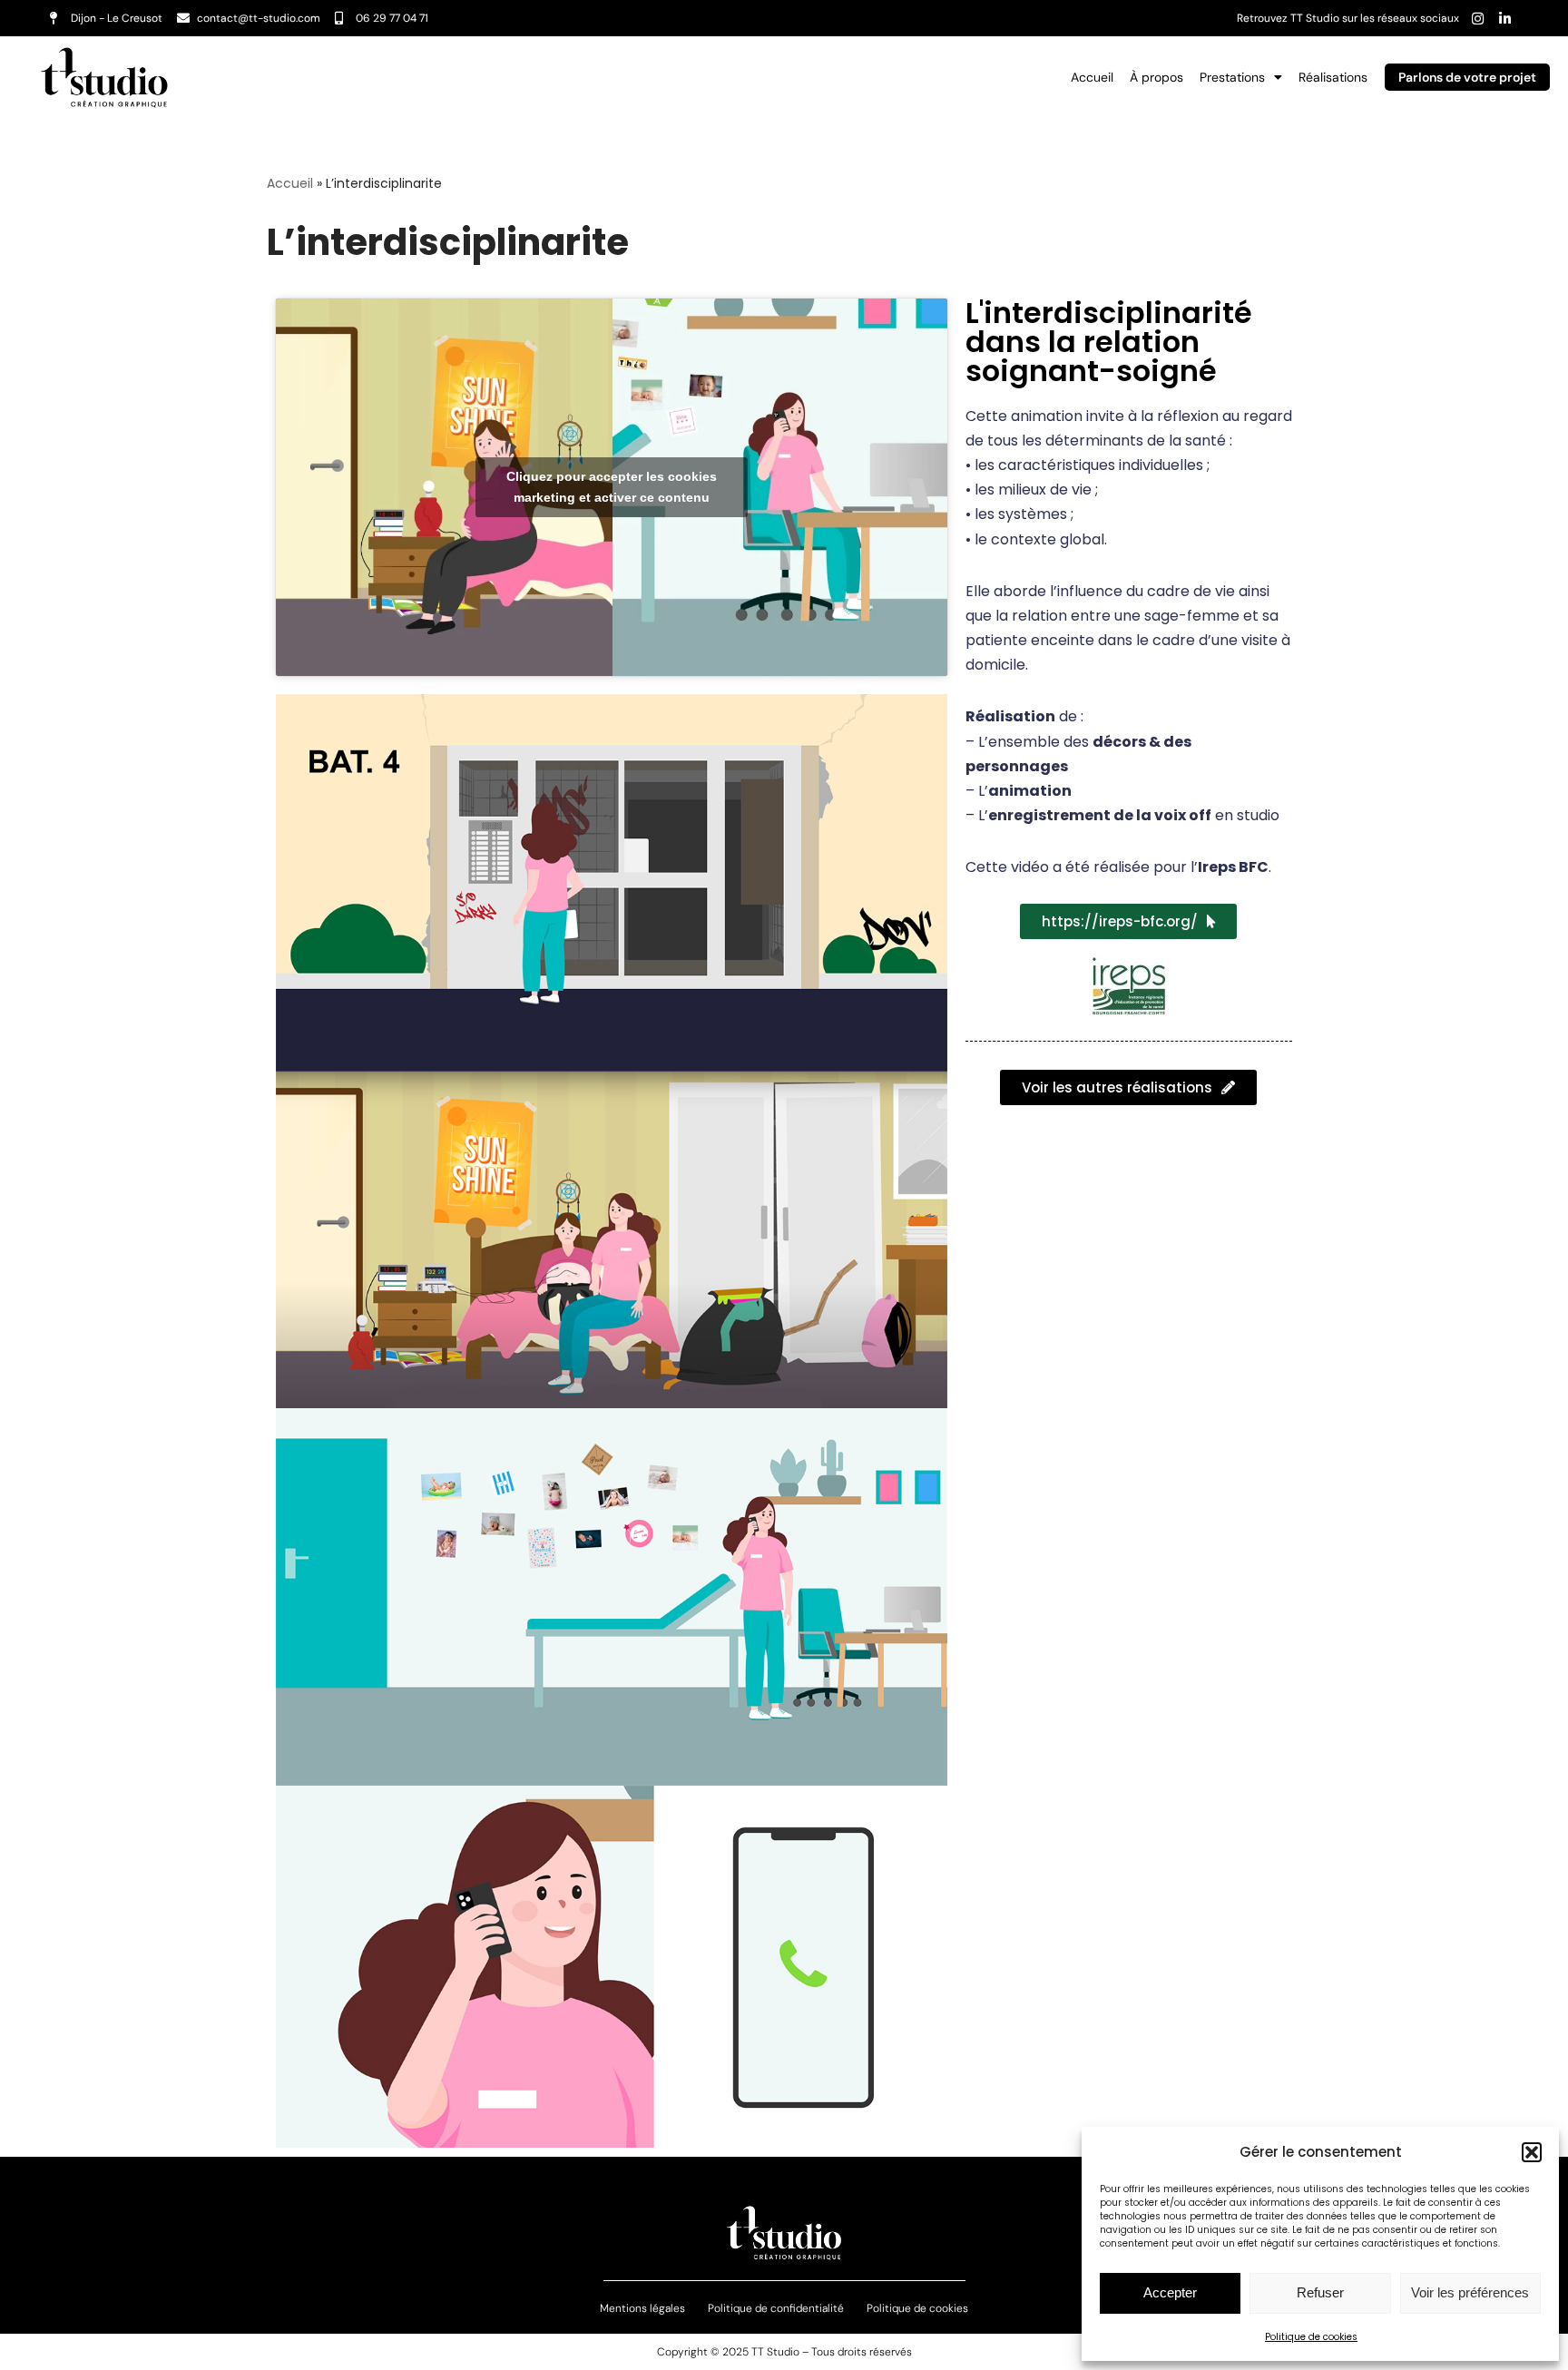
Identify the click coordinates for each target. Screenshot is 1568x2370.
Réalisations (1333, 77)
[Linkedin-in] (1504, 18)
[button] (1532, 2152)
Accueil (1092, 77)
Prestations (1232, 77)
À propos (1156, 77)
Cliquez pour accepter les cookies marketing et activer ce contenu (612, 487)
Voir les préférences (1470, 2292)
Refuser (1320, 2292)
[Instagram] (1477, 18)
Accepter (1170, 2292)
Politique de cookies (1311, 2337)
